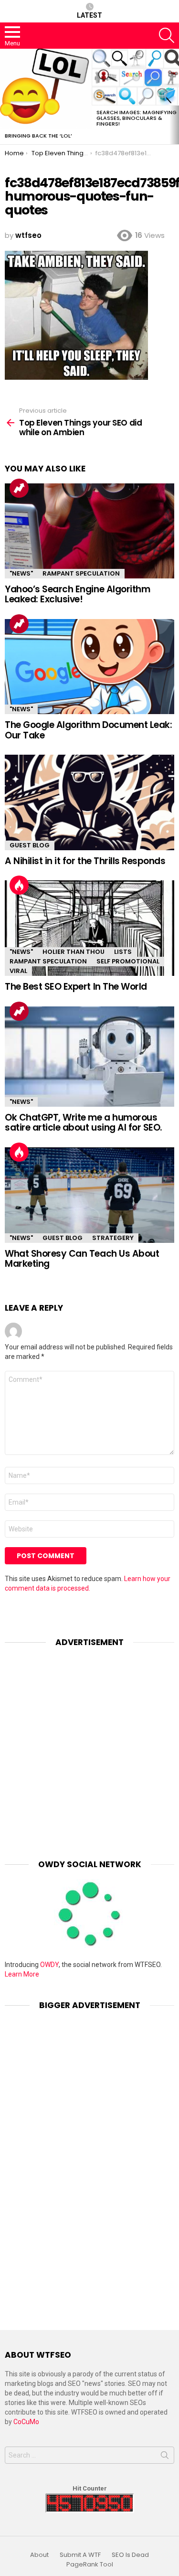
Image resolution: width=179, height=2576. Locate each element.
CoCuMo (26, 2422)
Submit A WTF (80, 2555)
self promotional (128, 961)
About (39, 2555)
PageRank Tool (90, 2565)
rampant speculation (81, 573)
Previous (5, 96)
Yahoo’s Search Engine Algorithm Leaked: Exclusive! (77, 594)
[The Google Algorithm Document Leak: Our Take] (89, 667)
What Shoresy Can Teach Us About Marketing (82, 1259)
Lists (123, 952)
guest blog (30, 845)
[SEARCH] (167, 35)
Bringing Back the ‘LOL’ (38, 136)
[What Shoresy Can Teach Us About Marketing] (89, 1195)
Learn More (22, 1974)
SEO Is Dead (130, 2555)
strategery (113, 1238)
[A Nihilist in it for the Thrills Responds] (89, 802)
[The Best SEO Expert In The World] (89, 928)
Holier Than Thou (74, 952)
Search (165, 2457)
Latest (89, 15)
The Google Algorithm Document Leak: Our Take (88, 730)
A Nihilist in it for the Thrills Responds (85, 861)
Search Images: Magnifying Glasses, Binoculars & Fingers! (137, 118)
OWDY (49, 1965)
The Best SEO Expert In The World (76, 987)
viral (18, 971)
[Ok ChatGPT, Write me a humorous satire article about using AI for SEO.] (89, 1057)
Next (174, 96)
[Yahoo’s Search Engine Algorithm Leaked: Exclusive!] (89, 531)
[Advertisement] (89, 1746)
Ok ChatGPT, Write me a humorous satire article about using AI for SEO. (84, 1122)
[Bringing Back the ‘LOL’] (46, 89)
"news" (21, 573)
